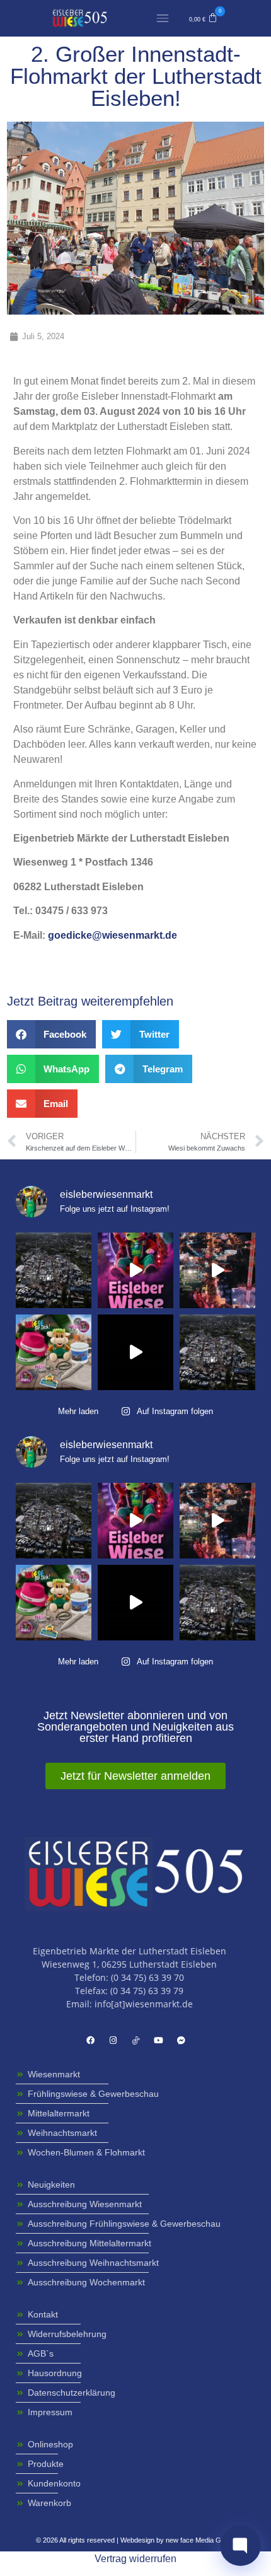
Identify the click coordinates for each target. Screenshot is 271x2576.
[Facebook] (90, 2040)
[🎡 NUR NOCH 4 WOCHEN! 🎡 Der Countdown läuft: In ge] (135, 1352)
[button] (203, 18)
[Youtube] (158, 2040)
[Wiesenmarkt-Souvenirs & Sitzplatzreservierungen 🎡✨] (54, 1352)
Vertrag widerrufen (135, 2559)
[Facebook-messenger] (181, 2040)
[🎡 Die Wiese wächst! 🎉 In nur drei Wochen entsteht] (54, 1270)
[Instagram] (113, 2040)
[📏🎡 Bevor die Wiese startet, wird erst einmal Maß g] (135, 1270)
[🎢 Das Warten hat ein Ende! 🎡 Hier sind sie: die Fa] (217, 1270)
